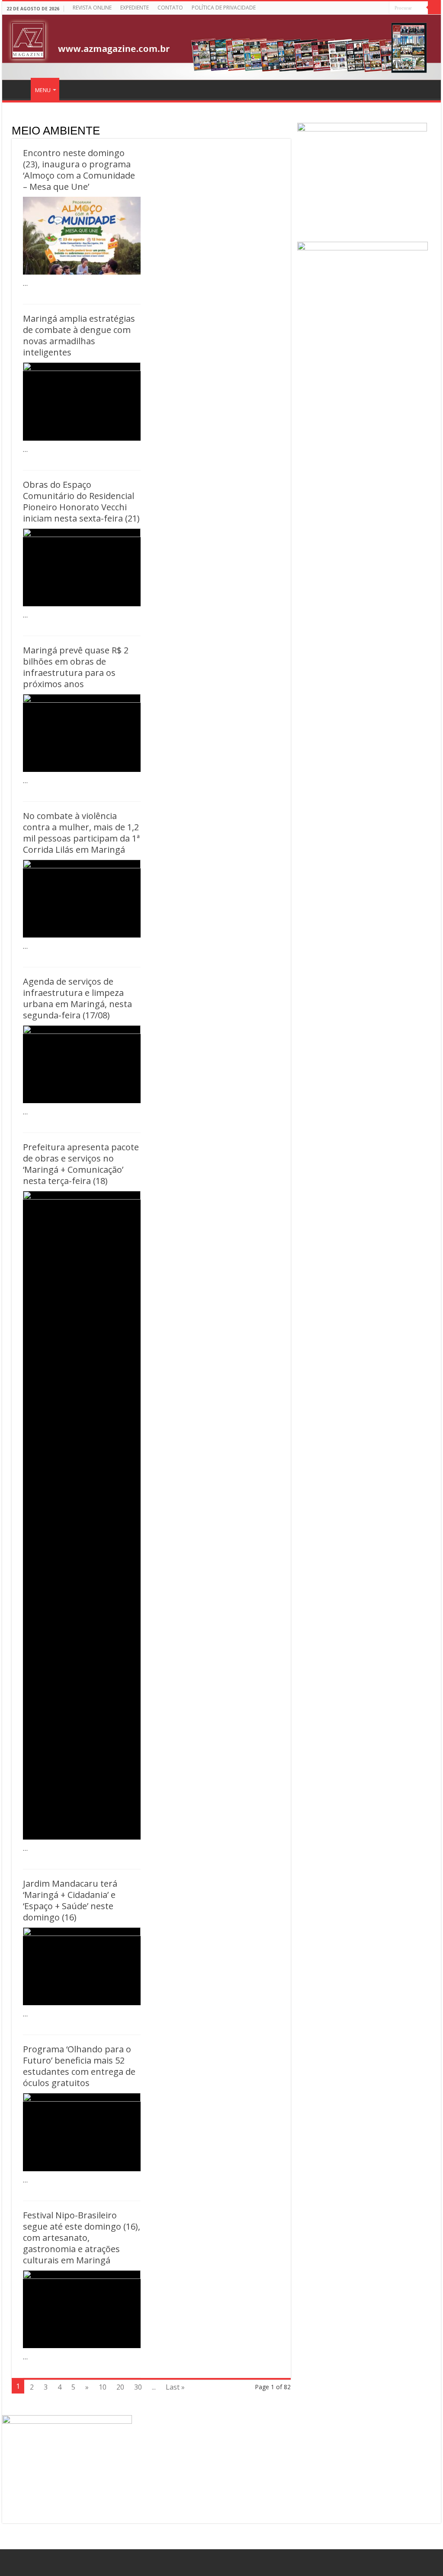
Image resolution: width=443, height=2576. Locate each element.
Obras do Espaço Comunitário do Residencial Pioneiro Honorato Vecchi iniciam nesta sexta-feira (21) (81, 501)
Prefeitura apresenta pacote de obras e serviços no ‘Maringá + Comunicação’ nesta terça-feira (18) (81, 1164)
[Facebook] (383, 8)
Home (18, 89)
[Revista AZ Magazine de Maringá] (221, 47)
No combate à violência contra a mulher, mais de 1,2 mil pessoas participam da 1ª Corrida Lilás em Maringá (81, 833)
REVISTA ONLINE (92, 8)
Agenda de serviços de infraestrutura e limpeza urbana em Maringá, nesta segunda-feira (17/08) (77, 998)
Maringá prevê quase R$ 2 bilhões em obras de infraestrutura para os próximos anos (76, 667)
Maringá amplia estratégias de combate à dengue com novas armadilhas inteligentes (79, 335)
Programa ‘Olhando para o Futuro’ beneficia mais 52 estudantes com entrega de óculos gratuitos (79, 2066)
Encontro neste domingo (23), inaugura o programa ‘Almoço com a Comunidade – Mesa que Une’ (79, 170)
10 (103, 2387)
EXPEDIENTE (135, 8)
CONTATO (170, 8)
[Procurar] (434, 8)
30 (138, 2387)
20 (120, 2387)
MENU (43, 90)
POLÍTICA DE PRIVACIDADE (224, 8)
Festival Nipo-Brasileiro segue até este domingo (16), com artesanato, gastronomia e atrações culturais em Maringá (82, 2238)
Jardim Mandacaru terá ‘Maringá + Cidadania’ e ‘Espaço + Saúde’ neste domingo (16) (70, 1900)
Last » (175, 2387)
